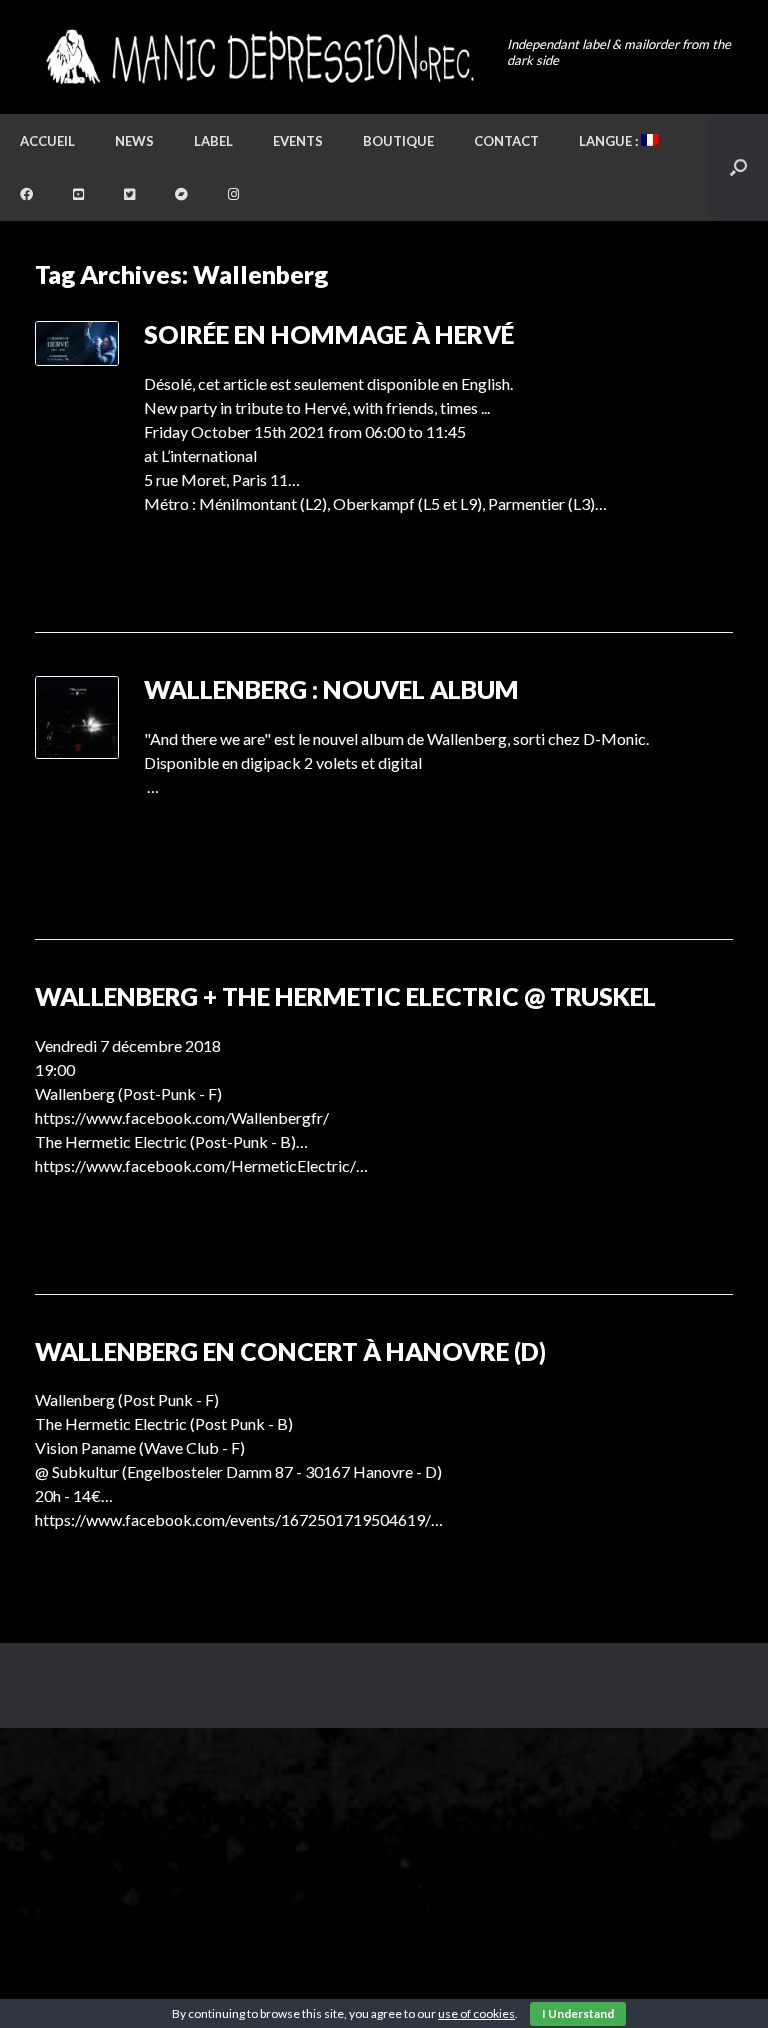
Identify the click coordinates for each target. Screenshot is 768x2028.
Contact (506, 141)
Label (213, 141)
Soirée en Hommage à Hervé (329, 334)
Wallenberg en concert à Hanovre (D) (290, 1351)
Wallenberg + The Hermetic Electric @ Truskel (345, 996)
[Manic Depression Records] (258, 57)
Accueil (47, 141)
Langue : (610, 141)
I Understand (578, 2013)
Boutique (398, 141)
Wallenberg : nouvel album (331, 689)
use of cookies (476, 2013)
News (134, 141)
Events (298, 141)
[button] (738, 167)
